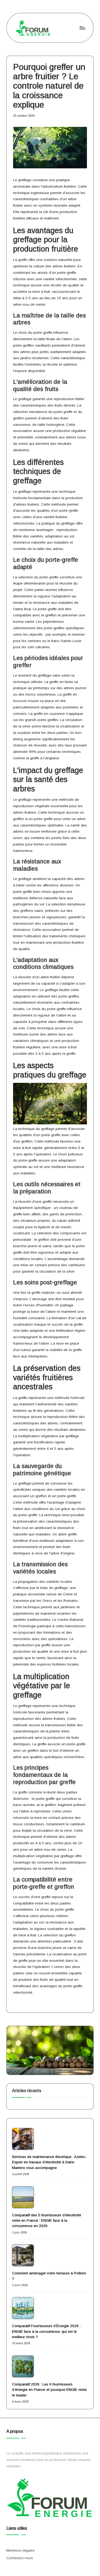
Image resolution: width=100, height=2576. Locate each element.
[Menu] (82, 28)
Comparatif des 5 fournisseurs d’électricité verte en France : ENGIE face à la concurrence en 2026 (47, 2221)
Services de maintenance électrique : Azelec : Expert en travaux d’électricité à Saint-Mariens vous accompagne (50, 2162)
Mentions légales (21, 2550)
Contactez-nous (20, 2558)
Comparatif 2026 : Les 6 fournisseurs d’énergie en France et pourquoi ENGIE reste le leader (49, 2390)
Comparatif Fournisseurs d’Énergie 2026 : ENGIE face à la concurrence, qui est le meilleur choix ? (46, 2331)
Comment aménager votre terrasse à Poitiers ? (49, 2276)
